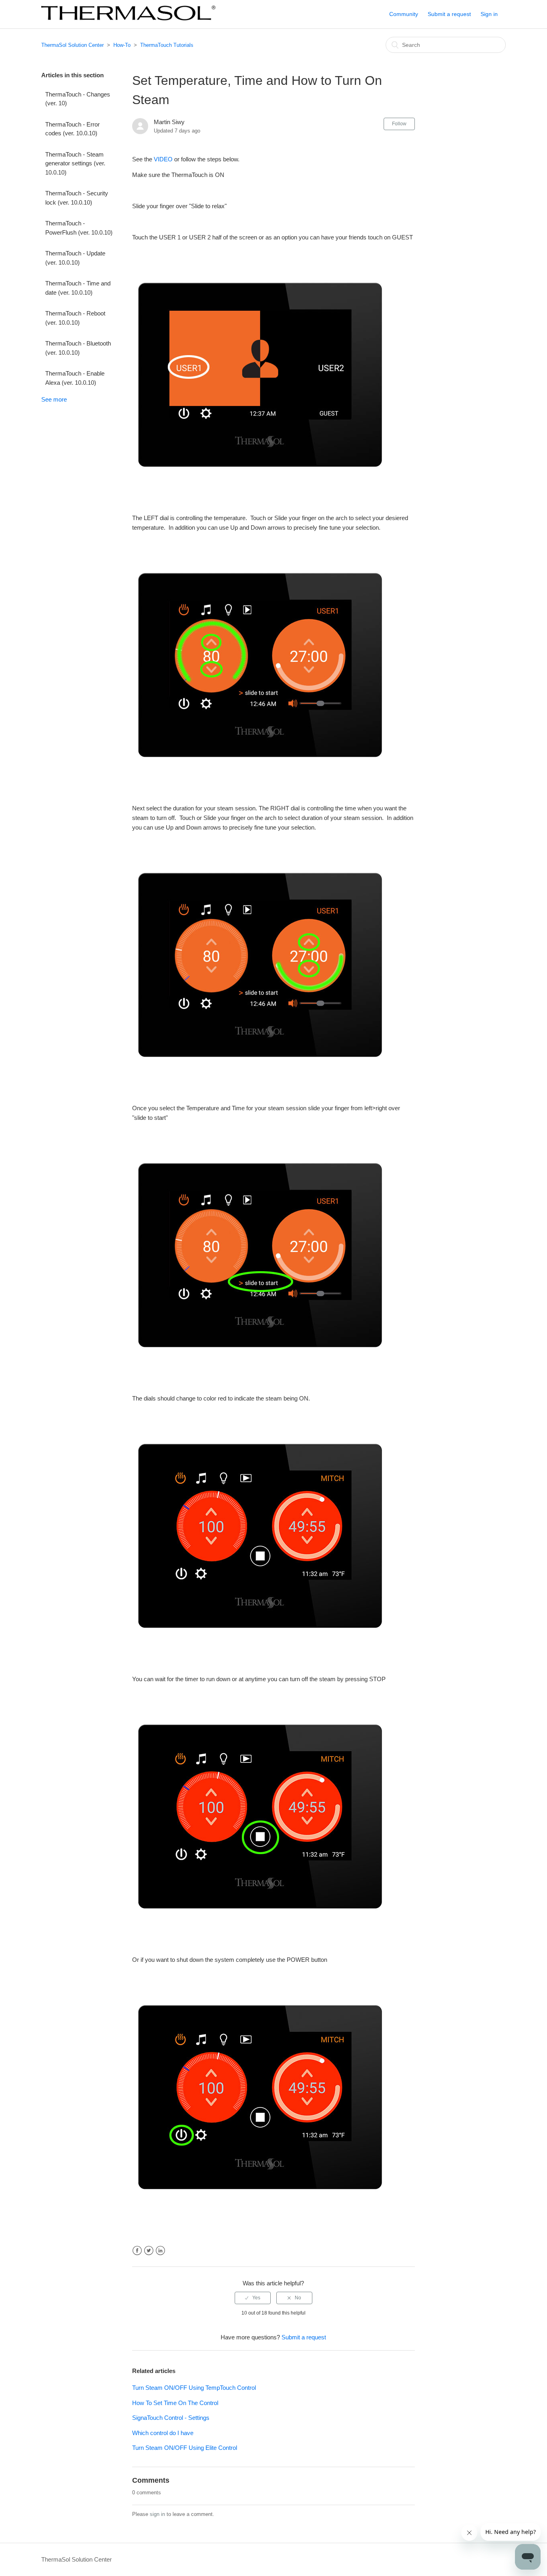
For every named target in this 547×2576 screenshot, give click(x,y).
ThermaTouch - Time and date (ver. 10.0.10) (78, 288)
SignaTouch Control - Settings (171, 2418)
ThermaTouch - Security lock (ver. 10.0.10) (77, 198)
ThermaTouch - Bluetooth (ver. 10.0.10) (78, 348)
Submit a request (449, 14)
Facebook (137, 2251)
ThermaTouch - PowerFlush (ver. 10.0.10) (79, 228)
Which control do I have (163, 2433)
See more (54, 399)
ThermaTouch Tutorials (167, 45)
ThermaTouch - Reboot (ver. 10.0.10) (75, 318)
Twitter (149, 2251)
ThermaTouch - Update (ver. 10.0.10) (75, 258)
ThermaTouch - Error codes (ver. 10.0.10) (72, 129)
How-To (122, 45)
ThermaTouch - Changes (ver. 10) (78, 99)
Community (404, 14)
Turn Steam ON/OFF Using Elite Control (185, 2448)
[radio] (253, 2298)
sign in (157, 2514)
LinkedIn (160, 2251)
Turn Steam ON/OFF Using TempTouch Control (194, 2388)
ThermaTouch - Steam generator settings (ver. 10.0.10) (75, 163)
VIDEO (164, 159)
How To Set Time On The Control (175, 2403)
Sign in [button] (489, 14)
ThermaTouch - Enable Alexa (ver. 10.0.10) (75, 378)
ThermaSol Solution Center (72, 45)
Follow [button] (399, 124)
